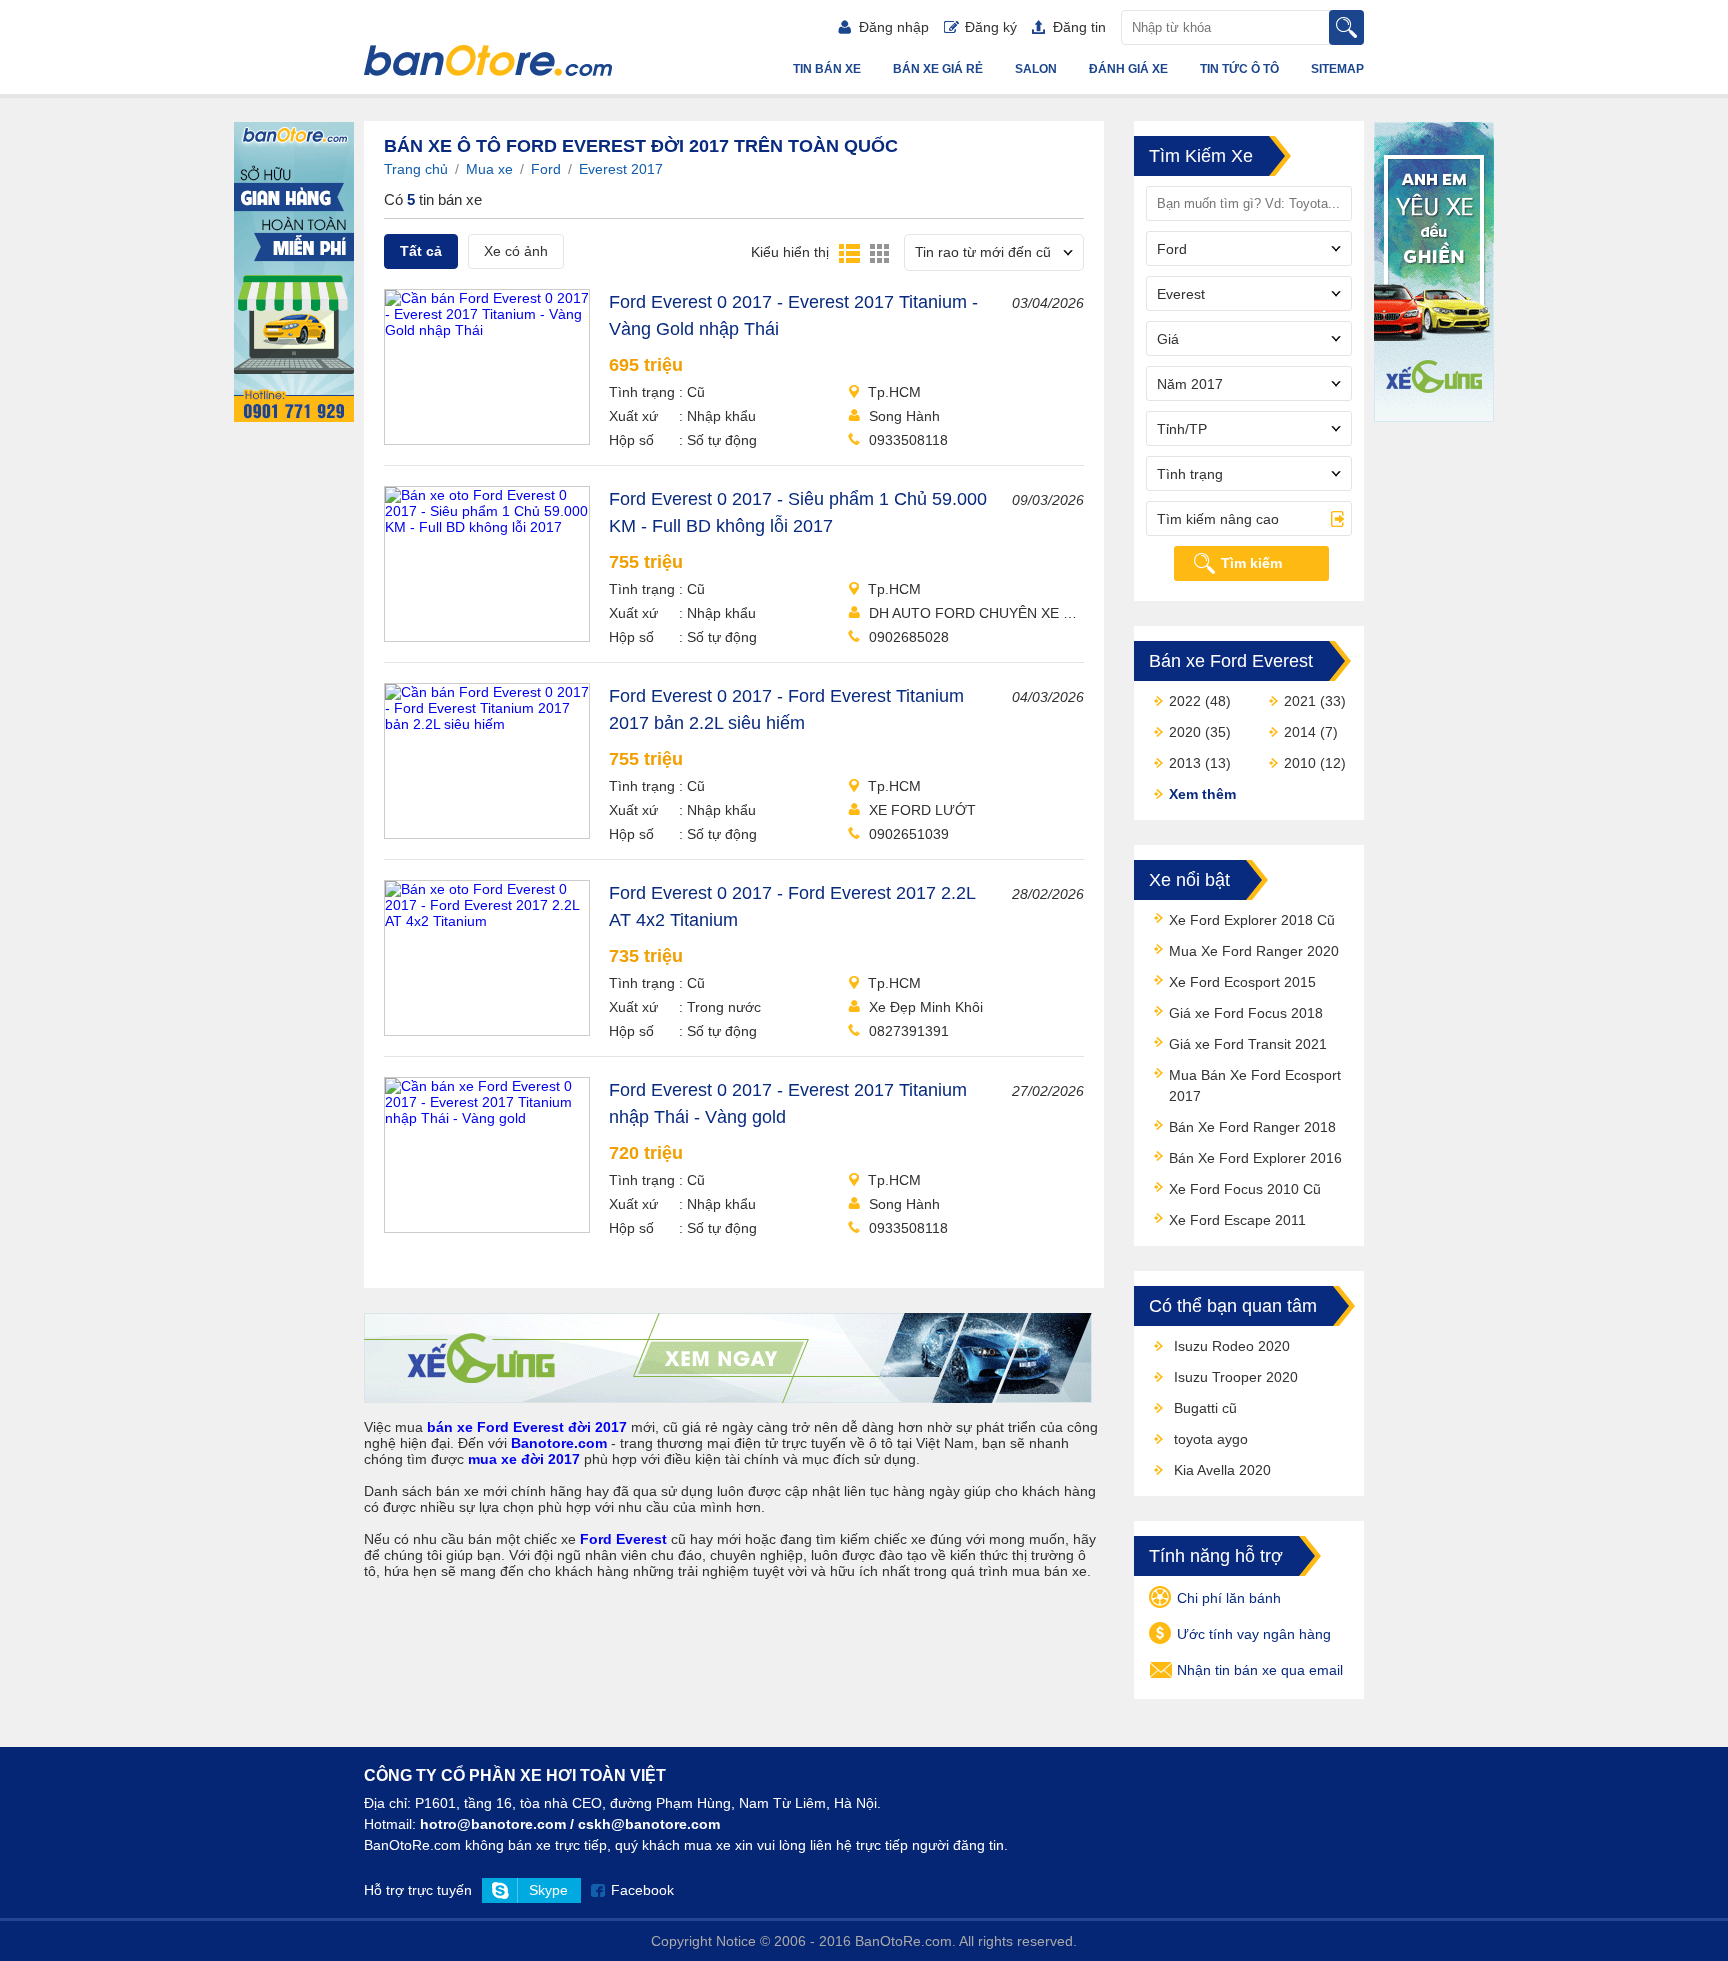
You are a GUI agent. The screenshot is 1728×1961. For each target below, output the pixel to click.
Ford (546, 169)
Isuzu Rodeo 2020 (1232, 1346)
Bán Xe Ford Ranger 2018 (1252, 1127)
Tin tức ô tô (1239, 69)
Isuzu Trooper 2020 (1236, 1377)
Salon (1036, 69)
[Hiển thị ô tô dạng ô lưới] (879, 252)
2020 (1185, 732)
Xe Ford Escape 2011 (1237, 1220)
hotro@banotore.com (493, 1824)
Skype (548, 1890)
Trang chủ (416, 169)
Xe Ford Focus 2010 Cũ (1245, 1189)
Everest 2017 (621, 169)
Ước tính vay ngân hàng (1254, 1634)
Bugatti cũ (1205, 1408)
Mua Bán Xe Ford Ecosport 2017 (1255, 1085)
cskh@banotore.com (649, 1824)
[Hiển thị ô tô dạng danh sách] (849, 252)
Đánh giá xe (1128, 69)
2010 (1300, 763)
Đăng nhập (894, 27)
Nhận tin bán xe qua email (1260, 1670)
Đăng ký (991, 27)
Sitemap (1337, 69)
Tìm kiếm (1251, 563)
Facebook (642, 1890)
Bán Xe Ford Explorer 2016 (1255, 1158)
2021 (1300, 701)
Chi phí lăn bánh (1229, 1598)
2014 (1300, 732)
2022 (1185, 701)
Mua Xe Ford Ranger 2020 (1254, 951)
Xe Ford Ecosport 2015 (1242, 982)
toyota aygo (1211, 1439)
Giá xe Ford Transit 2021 (1248, 1044)
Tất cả (421, 251)
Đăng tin (1079, 27)
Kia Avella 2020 (1222, 1470)
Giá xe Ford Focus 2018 (1246, 1013)
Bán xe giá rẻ (938, 69)
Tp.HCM (894, 392)
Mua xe (489, 169)
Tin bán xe (827, 69)
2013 (1185, 763)
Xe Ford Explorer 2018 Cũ (1252, 920)
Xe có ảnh (516, 251)
